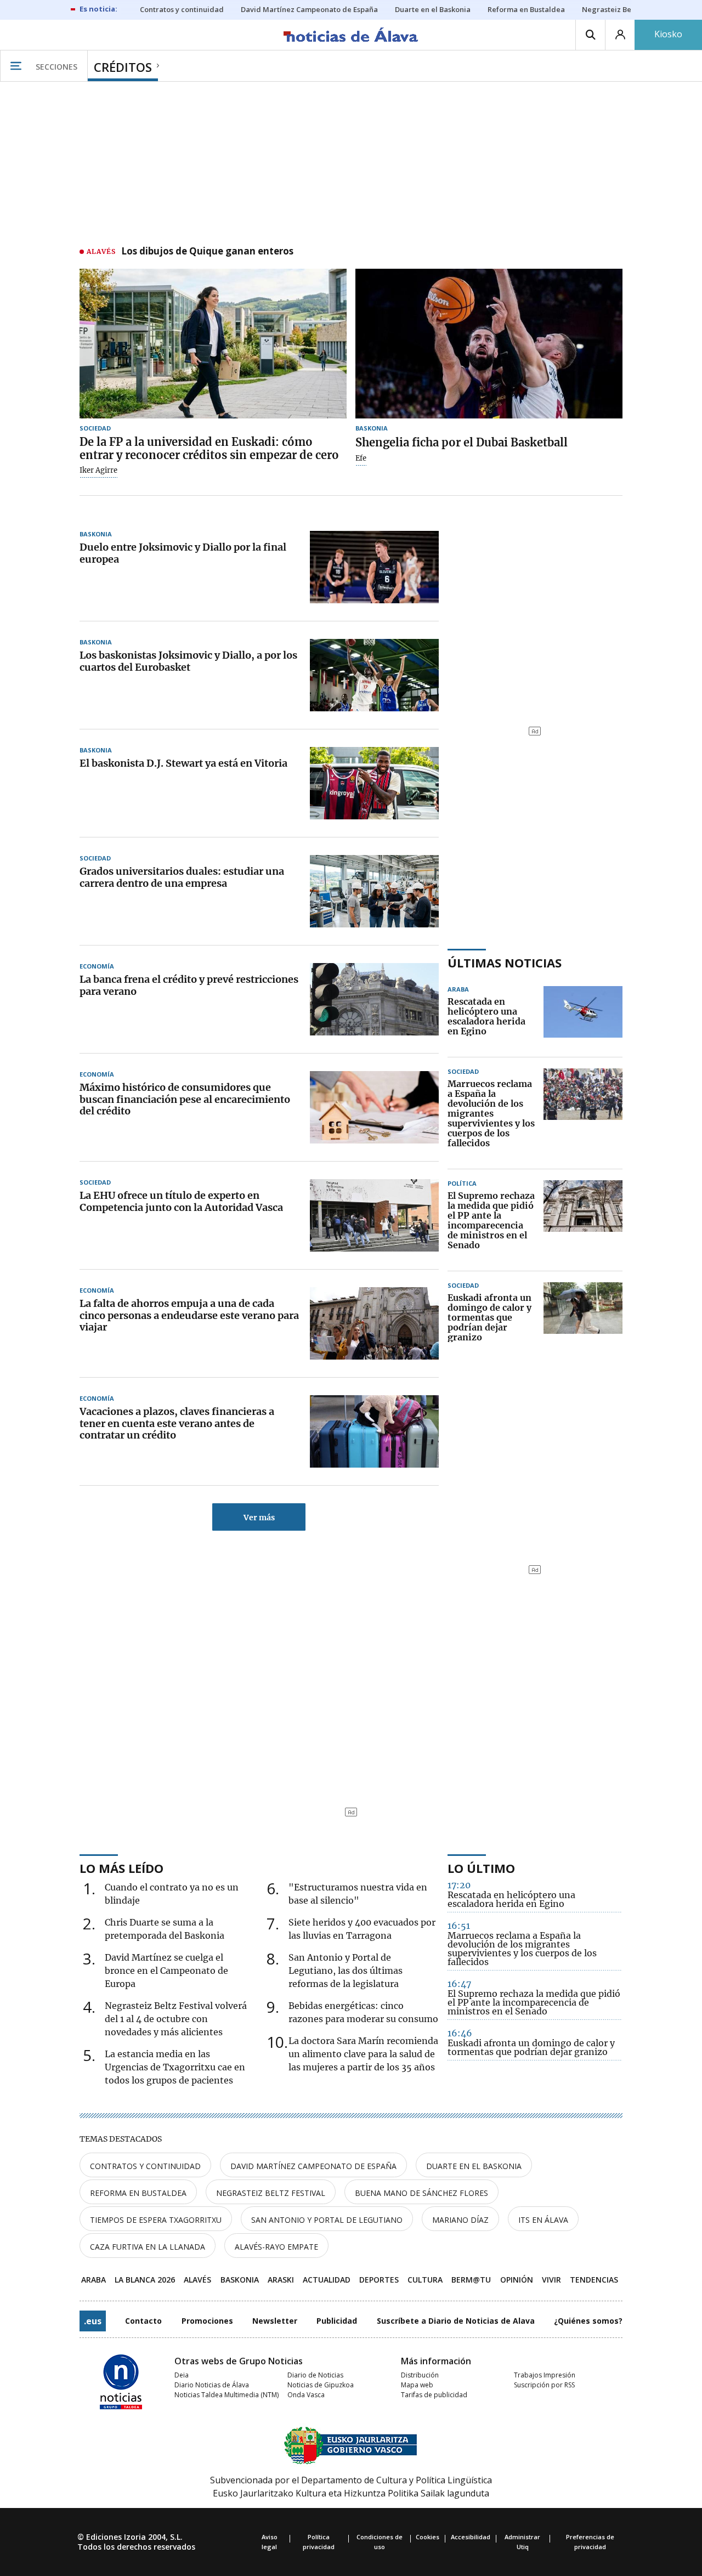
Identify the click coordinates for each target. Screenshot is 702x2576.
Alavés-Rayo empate (276, 2247)
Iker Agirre (98, 471)
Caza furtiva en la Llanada (148, 2247)
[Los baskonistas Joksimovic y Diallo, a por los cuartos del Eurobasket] (374, 675)
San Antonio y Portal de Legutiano (327, 2220)
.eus (93, 2321)
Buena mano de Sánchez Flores (421, 2193)
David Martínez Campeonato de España (313, 2166)
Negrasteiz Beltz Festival (271, 2193)
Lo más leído (121, 1868)
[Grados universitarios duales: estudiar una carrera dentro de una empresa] (374, 891)
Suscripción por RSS (544, 2385)
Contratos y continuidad (145, 2166)
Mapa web (417, 2385)
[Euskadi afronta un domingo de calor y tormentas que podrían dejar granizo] (583, 1318)
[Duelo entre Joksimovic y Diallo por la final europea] (374, 567)
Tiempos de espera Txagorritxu (156, 2220)
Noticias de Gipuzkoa (321, 2385)
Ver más (259, 1518)
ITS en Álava (543, 2220)
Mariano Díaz (460, 2220)
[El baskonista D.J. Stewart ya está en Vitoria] (374, 783)
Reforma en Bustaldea (138, 2193)
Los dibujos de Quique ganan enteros (207, 252)
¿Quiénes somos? (588, 2321)
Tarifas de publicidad (434, 2395)
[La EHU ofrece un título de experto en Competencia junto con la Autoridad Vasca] (374, 1215)
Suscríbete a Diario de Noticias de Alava (456, 2321)
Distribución (420, 2375)
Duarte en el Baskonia (474, 2166)
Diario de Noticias (315, 2375)
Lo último (481, 1868)
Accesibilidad (471, 2537)
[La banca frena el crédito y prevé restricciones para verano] (374, 999)
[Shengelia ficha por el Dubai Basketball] (489, 344)
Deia (182, 2375)
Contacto (143, 2321)
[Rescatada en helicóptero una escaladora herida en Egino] (583, 1017)
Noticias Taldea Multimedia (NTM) (227, 2395)
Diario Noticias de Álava (212, 2385)
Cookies (428, 2537)
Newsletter (275, 2321)
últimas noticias (505, 963)
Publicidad (337, 2321)
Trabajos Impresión (545, 2375)
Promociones (207, 2321)
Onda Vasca (306, 2395)
